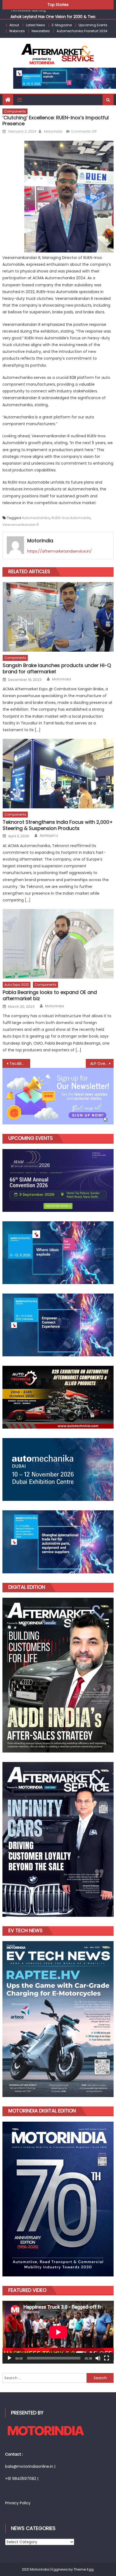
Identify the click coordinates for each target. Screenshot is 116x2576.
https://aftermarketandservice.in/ (59, 551)
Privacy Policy (18, 2503)
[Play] (9, 2358)
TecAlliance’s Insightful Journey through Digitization (20, 1064)
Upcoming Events (93, 25)
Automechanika (36, 518)
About (14, 25)
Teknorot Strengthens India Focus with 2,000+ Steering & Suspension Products (58, 825)
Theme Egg (84, 2569)
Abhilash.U (49, 836)
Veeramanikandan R (21, 525)
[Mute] (98, 2358)
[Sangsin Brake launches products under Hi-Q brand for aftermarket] (58, 617)
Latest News (35, 25)
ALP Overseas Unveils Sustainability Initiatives (102, 1064)
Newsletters (41, 31)
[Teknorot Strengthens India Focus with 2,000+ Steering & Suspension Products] (58, 774)
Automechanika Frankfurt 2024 (82, 31)
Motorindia (53, 131)
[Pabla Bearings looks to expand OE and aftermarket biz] (58, 944)
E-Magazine (62, 25)
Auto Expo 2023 (17, 985)
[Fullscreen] (107, 2358)
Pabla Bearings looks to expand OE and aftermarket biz (50, 995)
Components (15, 111)
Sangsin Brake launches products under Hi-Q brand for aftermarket (57, 669)
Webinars (17, 31)
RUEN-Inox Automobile (71, 518)
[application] (58, 2332)
